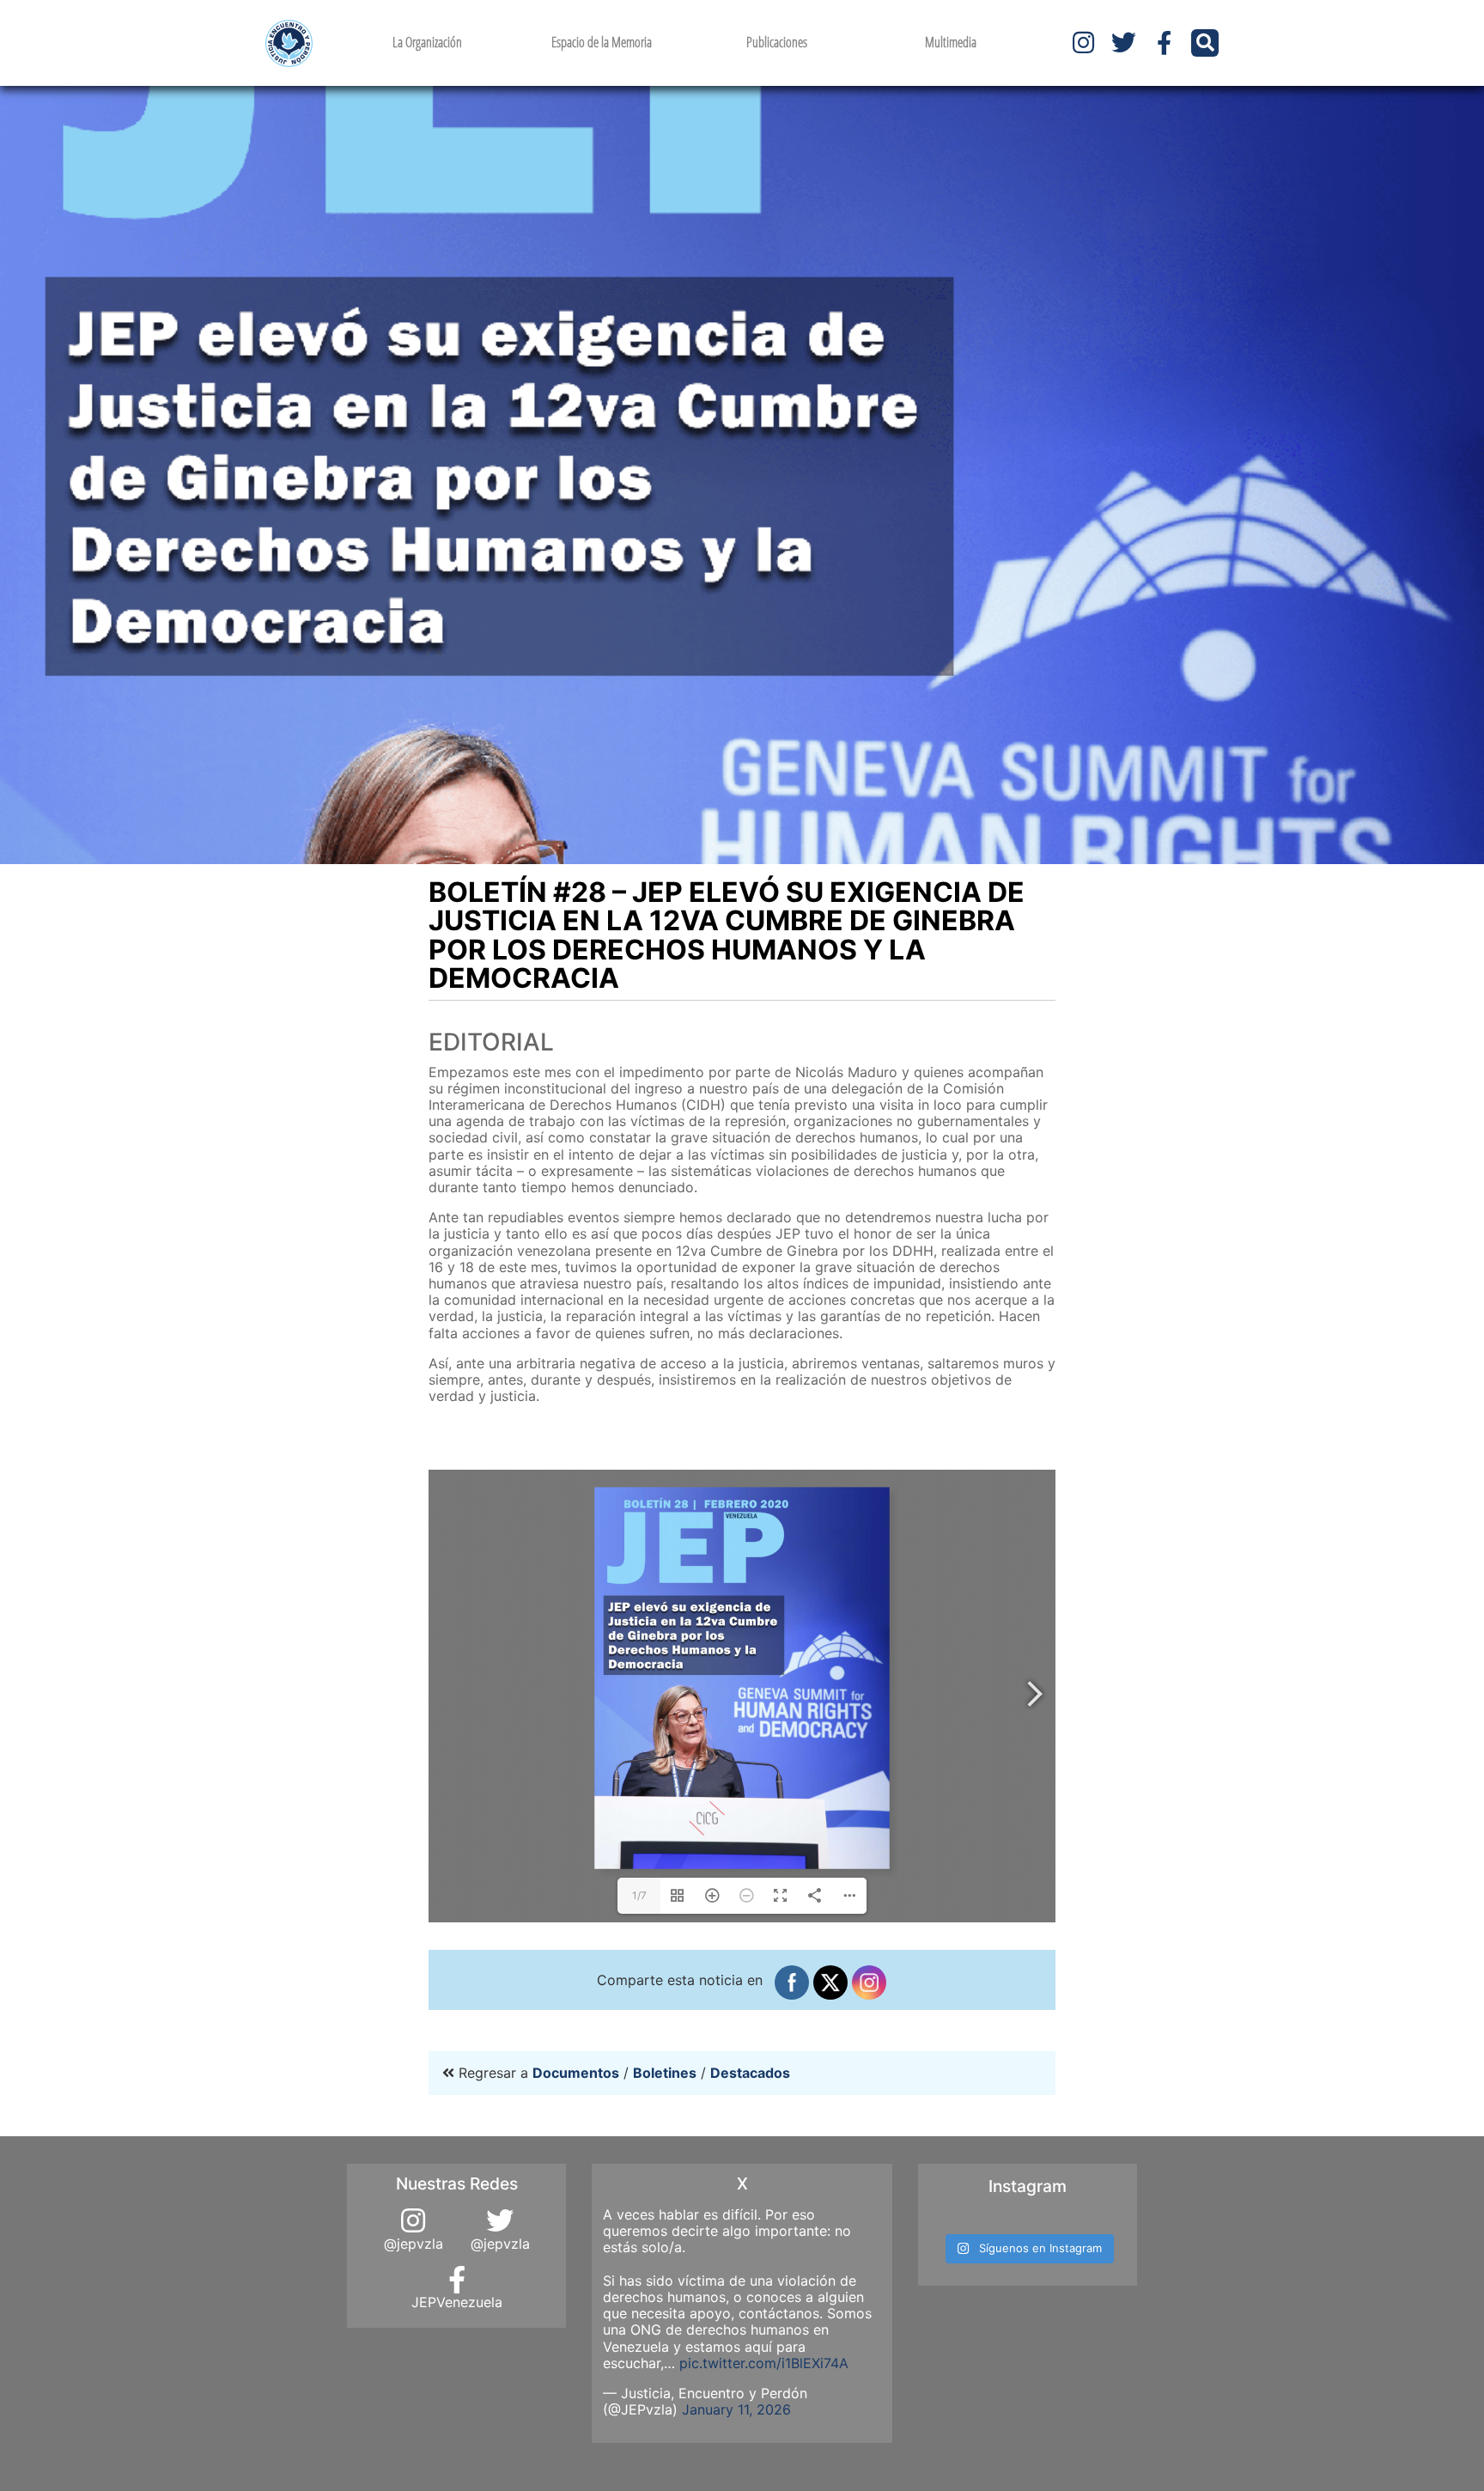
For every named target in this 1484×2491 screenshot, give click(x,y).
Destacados (750, 2073)
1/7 (639, 1895)
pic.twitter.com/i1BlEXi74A (764, 2363)
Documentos (576, 2073)
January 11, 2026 (736, 2409)
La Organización (427, 42)
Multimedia (951, 42)
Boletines (665, 2073)
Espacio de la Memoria (602, 42)
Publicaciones (777, 42)
